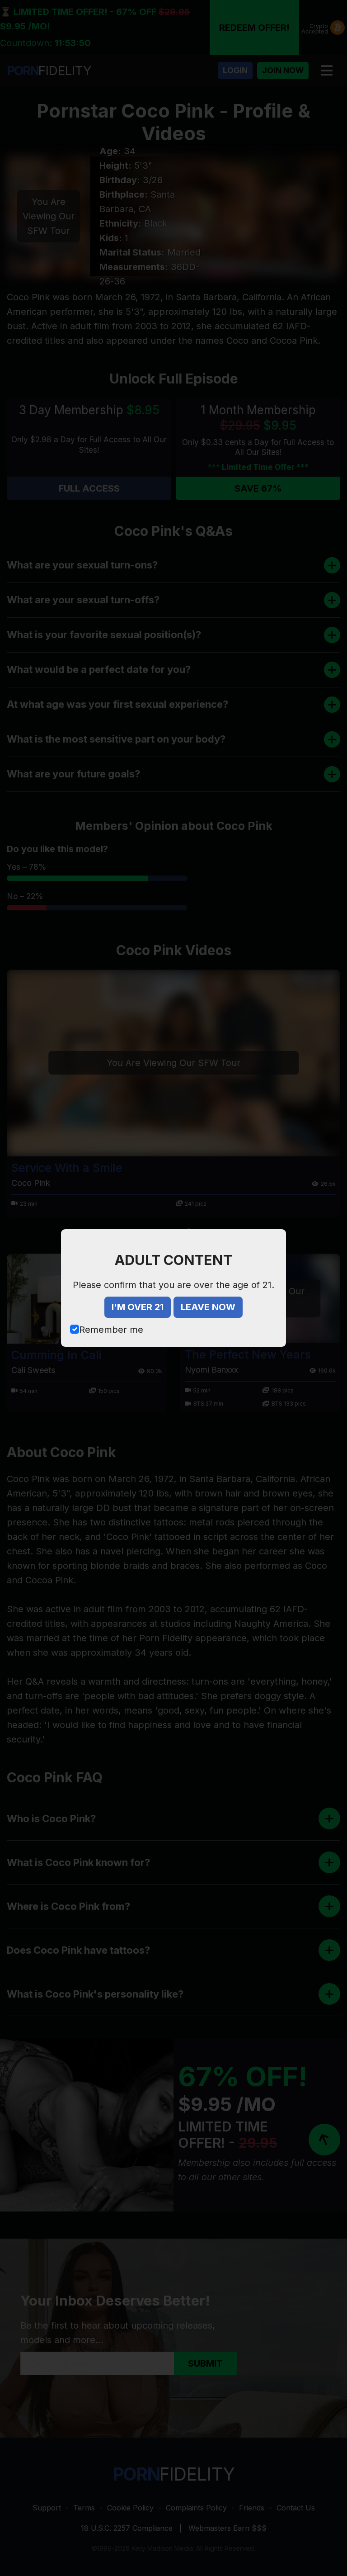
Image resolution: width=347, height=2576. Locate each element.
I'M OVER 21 (138, 1307)
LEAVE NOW (208, 1307)
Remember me (111, 1330)
